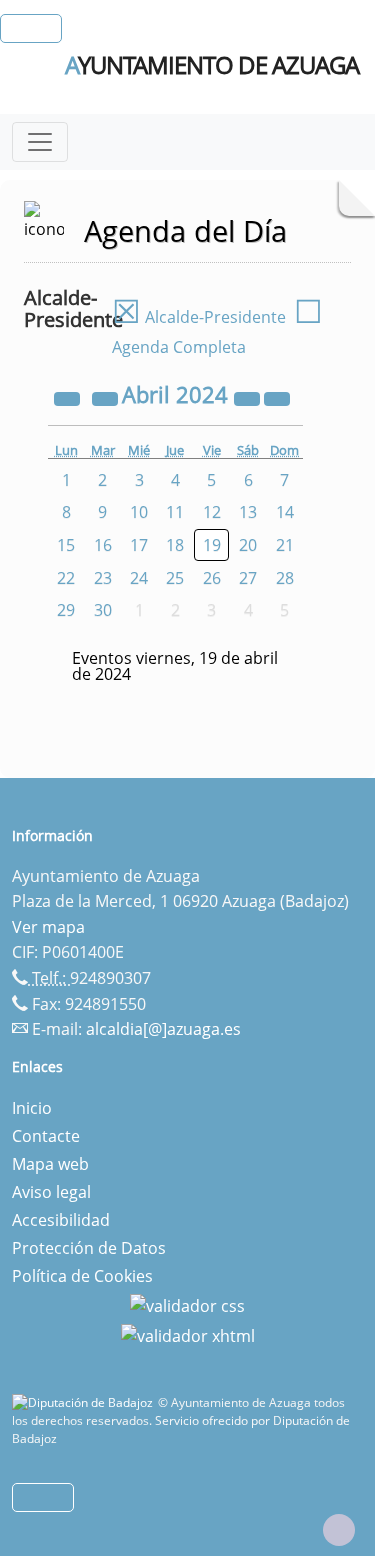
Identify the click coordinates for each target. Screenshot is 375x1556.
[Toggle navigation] (40, 142)
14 (285, 512)
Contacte (46, 1136)
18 (175, 545)
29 (66, 610)
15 (66, 545)
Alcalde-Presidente (199, 317)
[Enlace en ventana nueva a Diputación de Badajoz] (85, 1402)
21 (285, 545)
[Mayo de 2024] (277, 397)
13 (248, 512)
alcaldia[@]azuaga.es (163, 1029)
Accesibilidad (61, 1220)
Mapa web (50, 1164)
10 (139, 512)
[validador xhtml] (188, 1334)
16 (103, 545)
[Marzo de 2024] (107, 397)
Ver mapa (48, 927)
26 (212, 578)
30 (103, 610)
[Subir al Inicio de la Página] (339, 1530)
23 (103, 578)
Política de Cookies (82, 1276)
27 (248, 578)
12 (212, 512)
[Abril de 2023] (69, 397)
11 (175, 512)
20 (248, 545)
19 (212, 545)
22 (66, 578)
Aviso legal (51, 1192)
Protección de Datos (89, 1248)
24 (139, 578)
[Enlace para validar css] (187, 1304)
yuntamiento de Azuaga (212, 65)
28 (285, 578)
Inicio (32, 1108)
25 (175, 578)
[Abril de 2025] (249, 397)
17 (139, 545)
